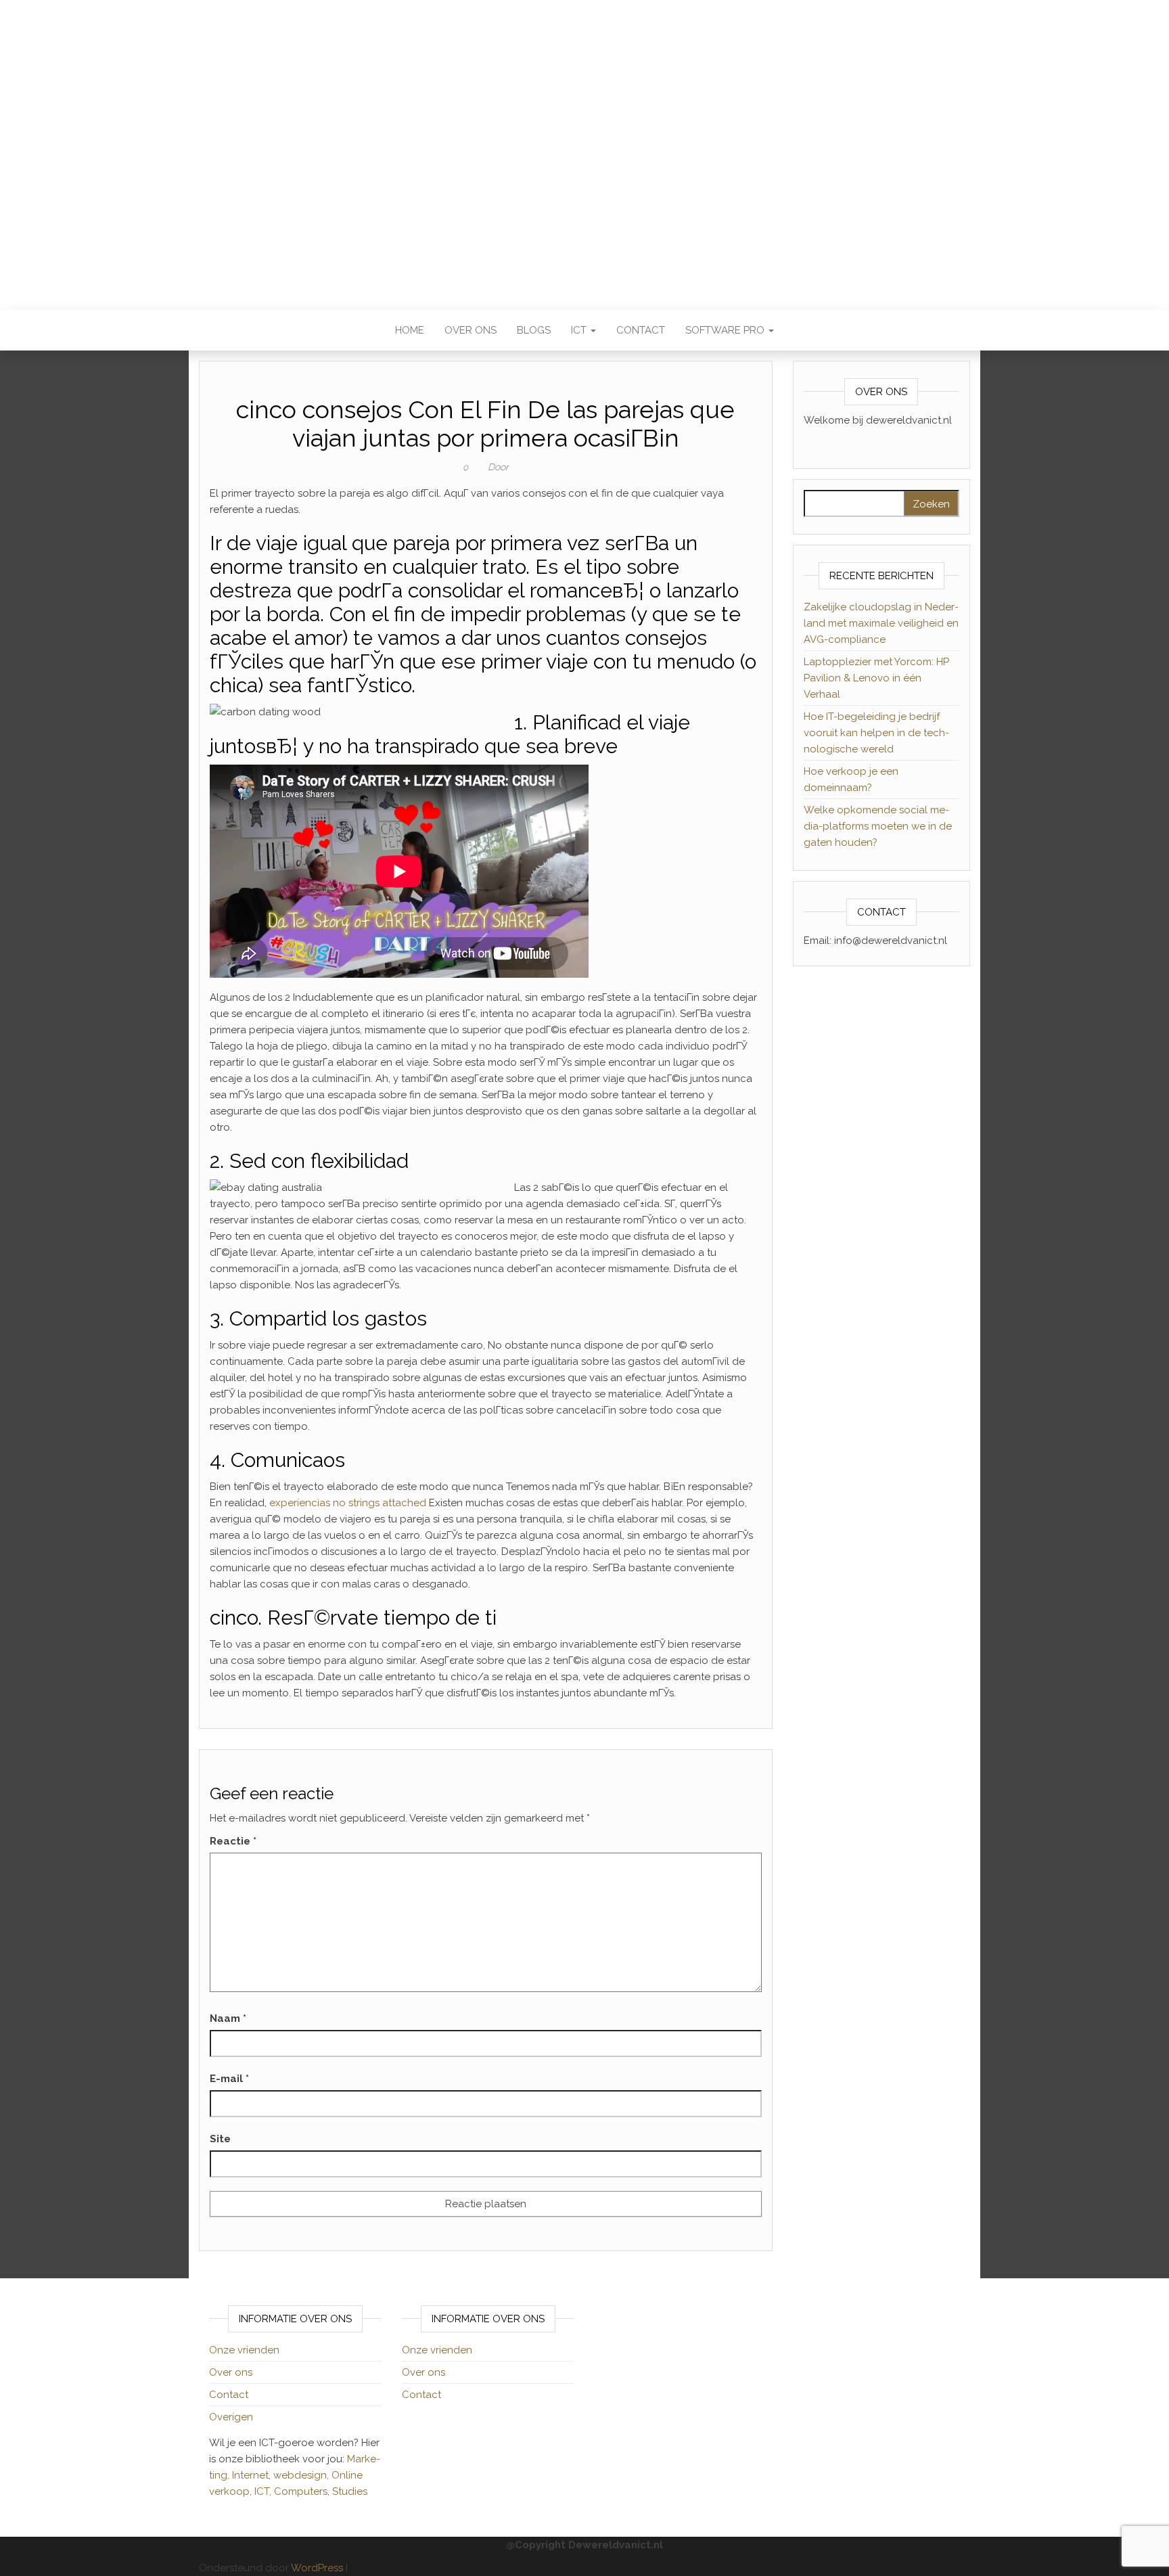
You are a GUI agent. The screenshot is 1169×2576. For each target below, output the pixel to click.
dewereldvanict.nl (584, 145)
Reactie (233, 1841)
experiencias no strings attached (348, 1503)
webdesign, (302, 2475)
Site (220, 2139)
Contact (641, 330)
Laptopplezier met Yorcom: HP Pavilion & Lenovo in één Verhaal (876, 678)
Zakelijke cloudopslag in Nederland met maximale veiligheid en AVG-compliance (881, 623)
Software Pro (726, 330)
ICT (580, 330)
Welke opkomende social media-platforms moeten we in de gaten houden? (878, 826)
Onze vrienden (244, 2350)
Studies (350, 2491)
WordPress (317, 2568)
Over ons (471, 330)
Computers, (303, 2491)
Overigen (231, 2417)
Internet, (253, 2475)
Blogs (534, 330)
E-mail (229, 2079)
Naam (228, 2018)
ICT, (264, 2491)
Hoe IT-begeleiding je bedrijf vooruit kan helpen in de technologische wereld (876, 733)
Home (410, 330)
